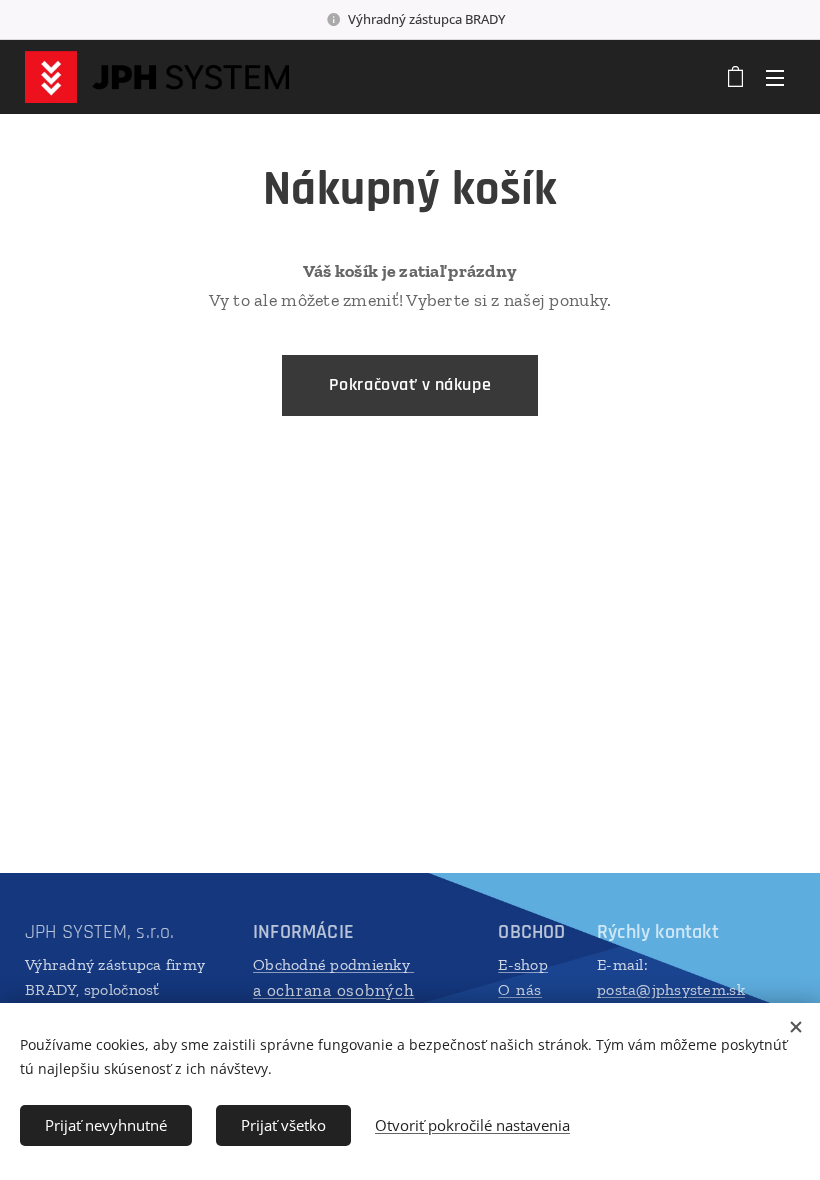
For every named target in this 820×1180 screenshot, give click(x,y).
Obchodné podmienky (333, 964)
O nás (520, 989)
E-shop (523, 964)
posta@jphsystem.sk (671, 989)
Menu (775, 77)
